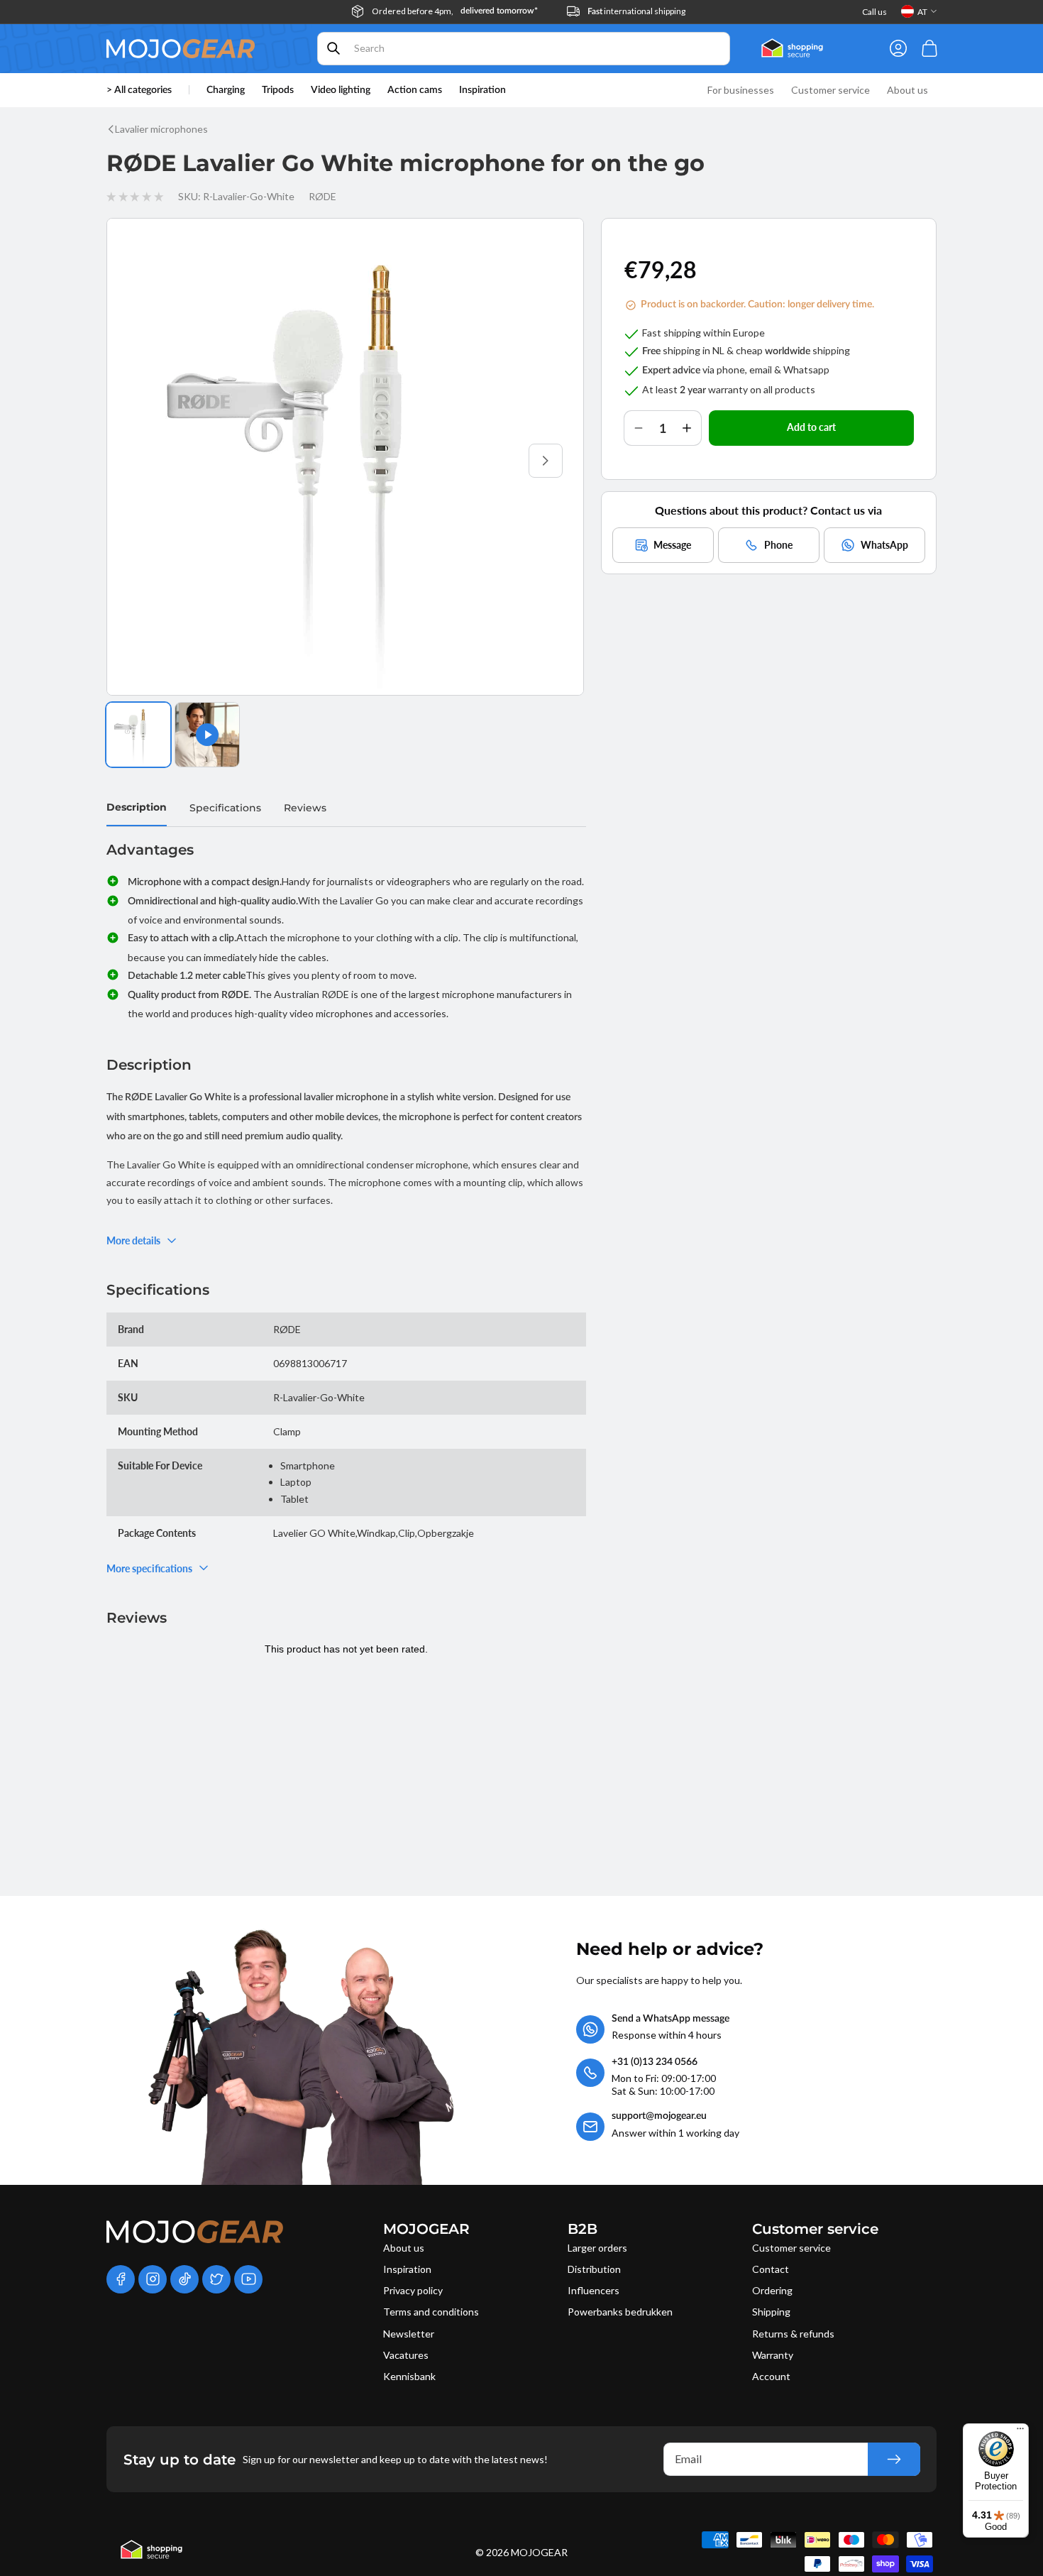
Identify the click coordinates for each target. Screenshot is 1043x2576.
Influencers (594, 2290)
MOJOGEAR (539, 2552)
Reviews (305, 808)
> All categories (139, 90)
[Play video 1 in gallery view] (207, 735)
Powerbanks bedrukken (620, 2312)
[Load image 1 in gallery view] (138, 735)
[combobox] (524, 49)
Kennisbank (409, 2376)
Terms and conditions (431, 2312)
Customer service (791, 2248)
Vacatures (406, 2355)
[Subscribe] (894, 2459)
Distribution (594, 2269)
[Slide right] (546, 461)
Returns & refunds (793, 2334)
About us (404, 2248)
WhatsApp (884, 544)
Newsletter (409, 2334)
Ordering (772, 2290)
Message (672, 544)
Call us (874, 12)
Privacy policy (413, 2290)
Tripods (278, 90)
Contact (771, 2269)
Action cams (415, 90)
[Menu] (1020, 2432)
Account (771, 2376)
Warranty (773, 2355)
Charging (226, 90)
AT (922, 12)
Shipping (771, 2312)
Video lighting (341, 90)
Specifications (225, 808)
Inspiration (407, 2269)
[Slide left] (145, 461)
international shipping (636, 11)
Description (137, 807)
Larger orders (597, 2248)
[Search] (333, 48)
